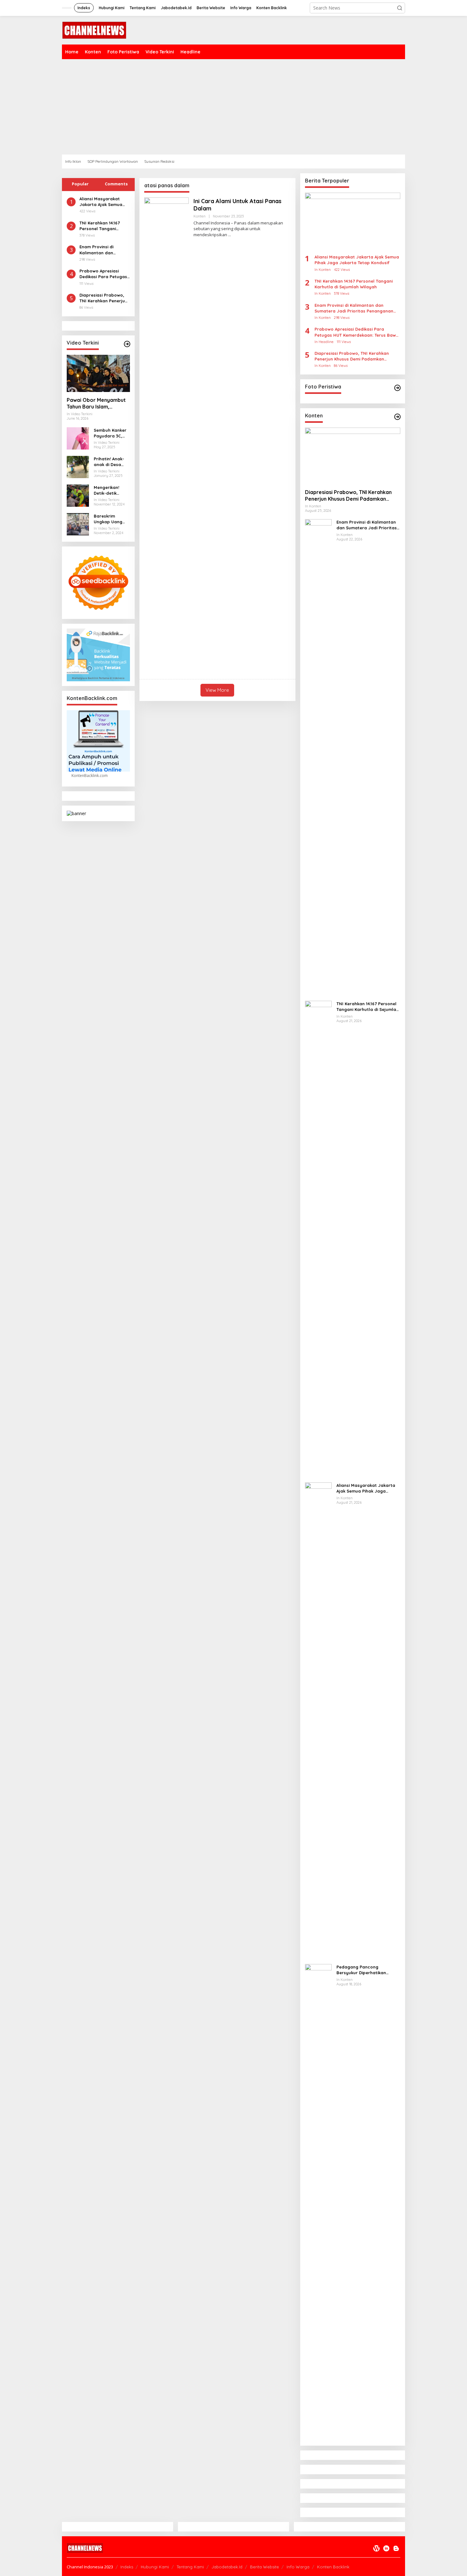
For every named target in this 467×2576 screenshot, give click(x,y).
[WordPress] (376, 2548)
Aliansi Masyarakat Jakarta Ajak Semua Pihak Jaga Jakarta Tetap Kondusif (101, 202)
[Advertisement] (253, 107)
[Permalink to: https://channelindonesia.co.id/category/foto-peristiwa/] (397, 388)
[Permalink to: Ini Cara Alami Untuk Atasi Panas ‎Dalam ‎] (166, 435)
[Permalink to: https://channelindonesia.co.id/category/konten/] (397, 417)
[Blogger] (396, 2548)
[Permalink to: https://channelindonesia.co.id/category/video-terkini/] (127, 344)
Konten (200, 216)
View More (217, 690)
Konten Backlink (333, 2567)
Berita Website (264, 2567)
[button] (400, 8)
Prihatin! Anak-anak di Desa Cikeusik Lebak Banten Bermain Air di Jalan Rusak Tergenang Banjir (111, 462)
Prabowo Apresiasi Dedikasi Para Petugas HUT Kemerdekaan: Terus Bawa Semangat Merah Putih (103, 274)
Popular (80, 184)
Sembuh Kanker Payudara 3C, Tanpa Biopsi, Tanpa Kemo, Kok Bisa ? (110, 433)
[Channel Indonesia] (94, 30)
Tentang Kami (190, 2567)
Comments (116, 184)
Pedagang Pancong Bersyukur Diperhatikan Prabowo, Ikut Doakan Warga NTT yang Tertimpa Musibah (368, 1970)
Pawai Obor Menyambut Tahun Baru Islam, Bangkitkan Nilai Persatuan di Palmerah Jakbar (96, 403)
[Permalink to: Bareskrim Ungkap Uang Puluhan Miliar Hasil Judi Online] (78, 523)
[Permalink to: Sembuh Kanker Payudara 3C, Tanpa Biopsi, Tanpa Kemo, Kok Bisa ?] (78, 438)
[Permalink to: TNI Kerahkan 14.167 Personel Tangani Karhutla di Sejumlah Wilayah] (318, 1239)
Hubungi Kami (155, 2567)
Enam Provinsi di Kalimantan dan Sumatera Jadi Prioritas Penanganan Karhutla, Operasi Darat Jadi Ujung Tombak (102, 250)
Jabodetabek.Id (227, 2567)
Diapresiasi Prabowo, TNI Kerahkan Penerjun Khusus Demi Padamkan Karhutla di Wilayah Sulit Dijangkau (104, 298)
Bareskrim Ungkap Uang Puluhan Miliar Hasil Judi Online (111, 519)
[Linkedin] (386, 2548)
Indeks (127, 2567)
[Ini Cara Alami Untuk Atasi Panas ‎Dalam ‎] (230, 235)
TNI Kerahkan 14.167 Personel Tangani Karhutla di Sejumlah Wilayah (102, 226)
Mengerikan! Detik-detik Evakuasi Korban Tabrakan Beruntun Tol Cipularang (111, 490)
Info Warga (298, 2567)
